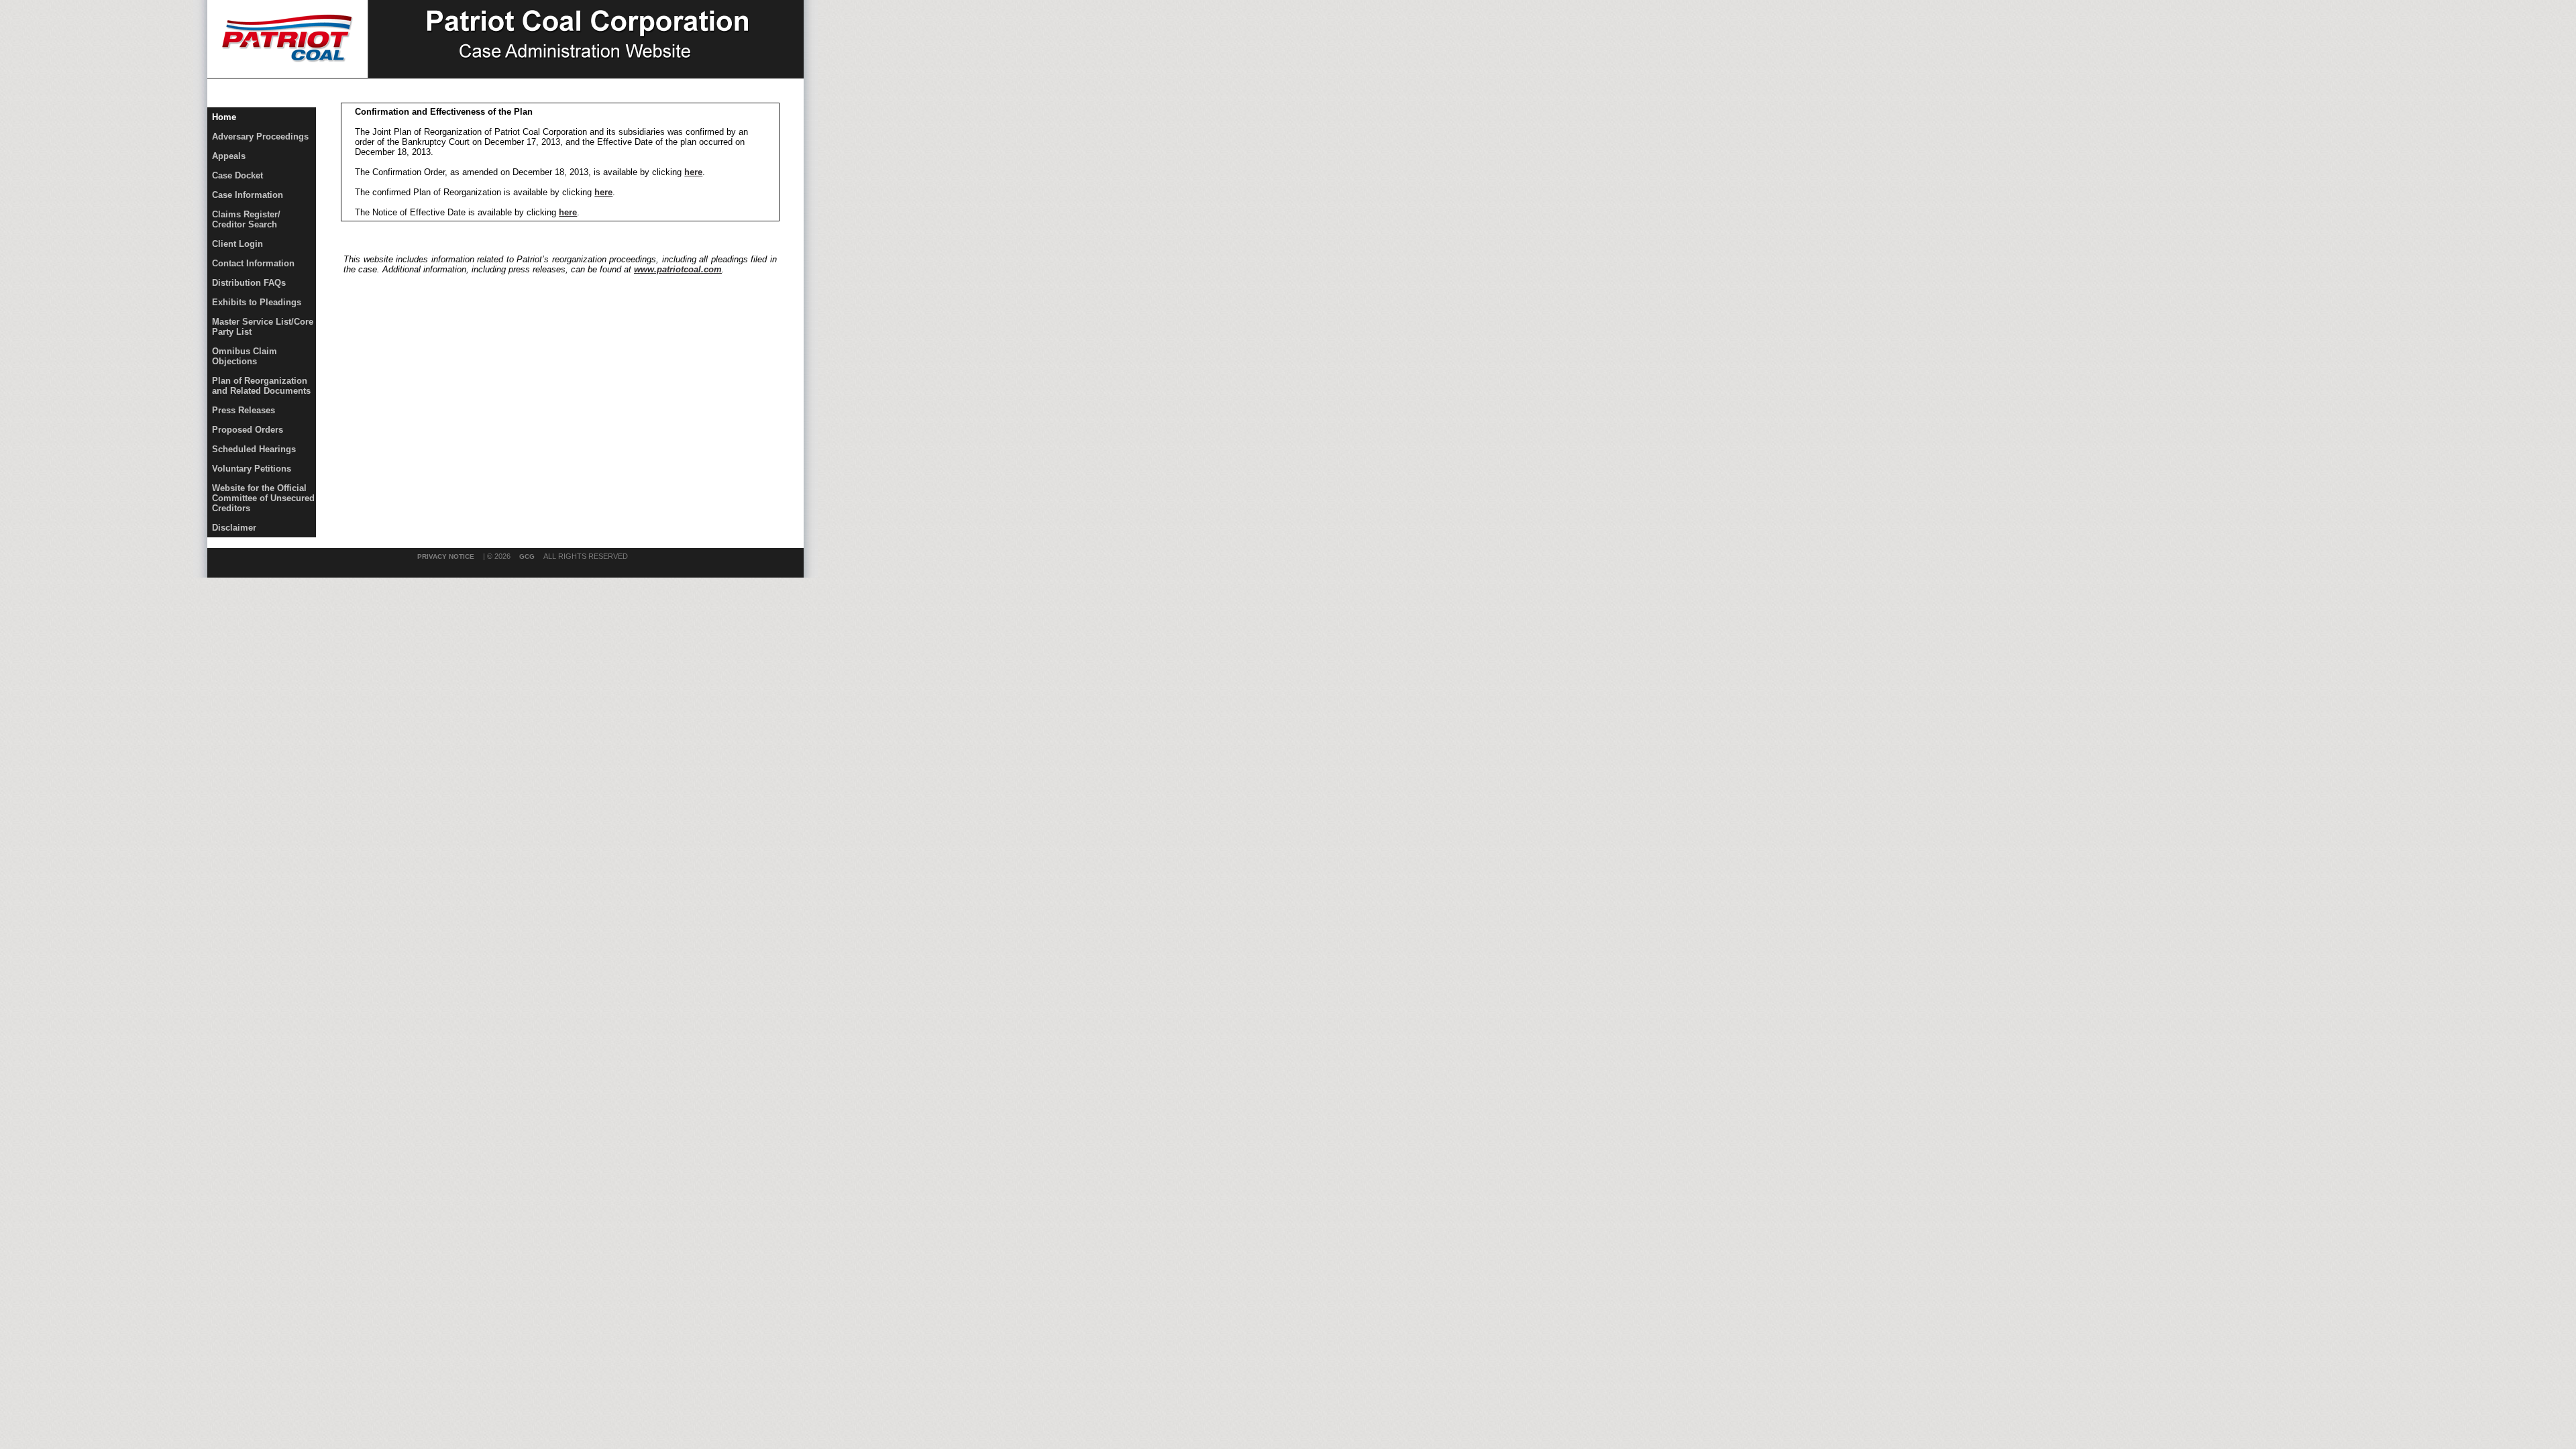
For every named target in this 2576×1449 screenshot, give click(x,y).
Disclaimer (234, 528)
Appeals (229, 156)
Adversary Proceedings (260, 137)
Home (224, 117)
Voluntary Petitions (252, 469)
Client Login (237, 244)
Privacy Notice (446, 556)
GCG (527, 556)
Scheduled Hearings (254, 449)
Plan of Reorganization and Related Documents (261, 386)
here (693, 172)
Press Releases (244, 410)
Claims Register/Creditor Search (246, 219)
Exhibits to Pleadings (257, 302)
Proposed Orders (248, 430)
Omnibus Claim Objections (245, 356)
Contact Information (253, 263)
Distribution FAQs (249, 283)
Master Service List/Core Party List (263, 327)
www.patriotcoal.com (678, 269)
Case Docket (237, 175)
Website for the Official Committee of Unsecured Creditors (263, 498)
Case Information (248, 195)
